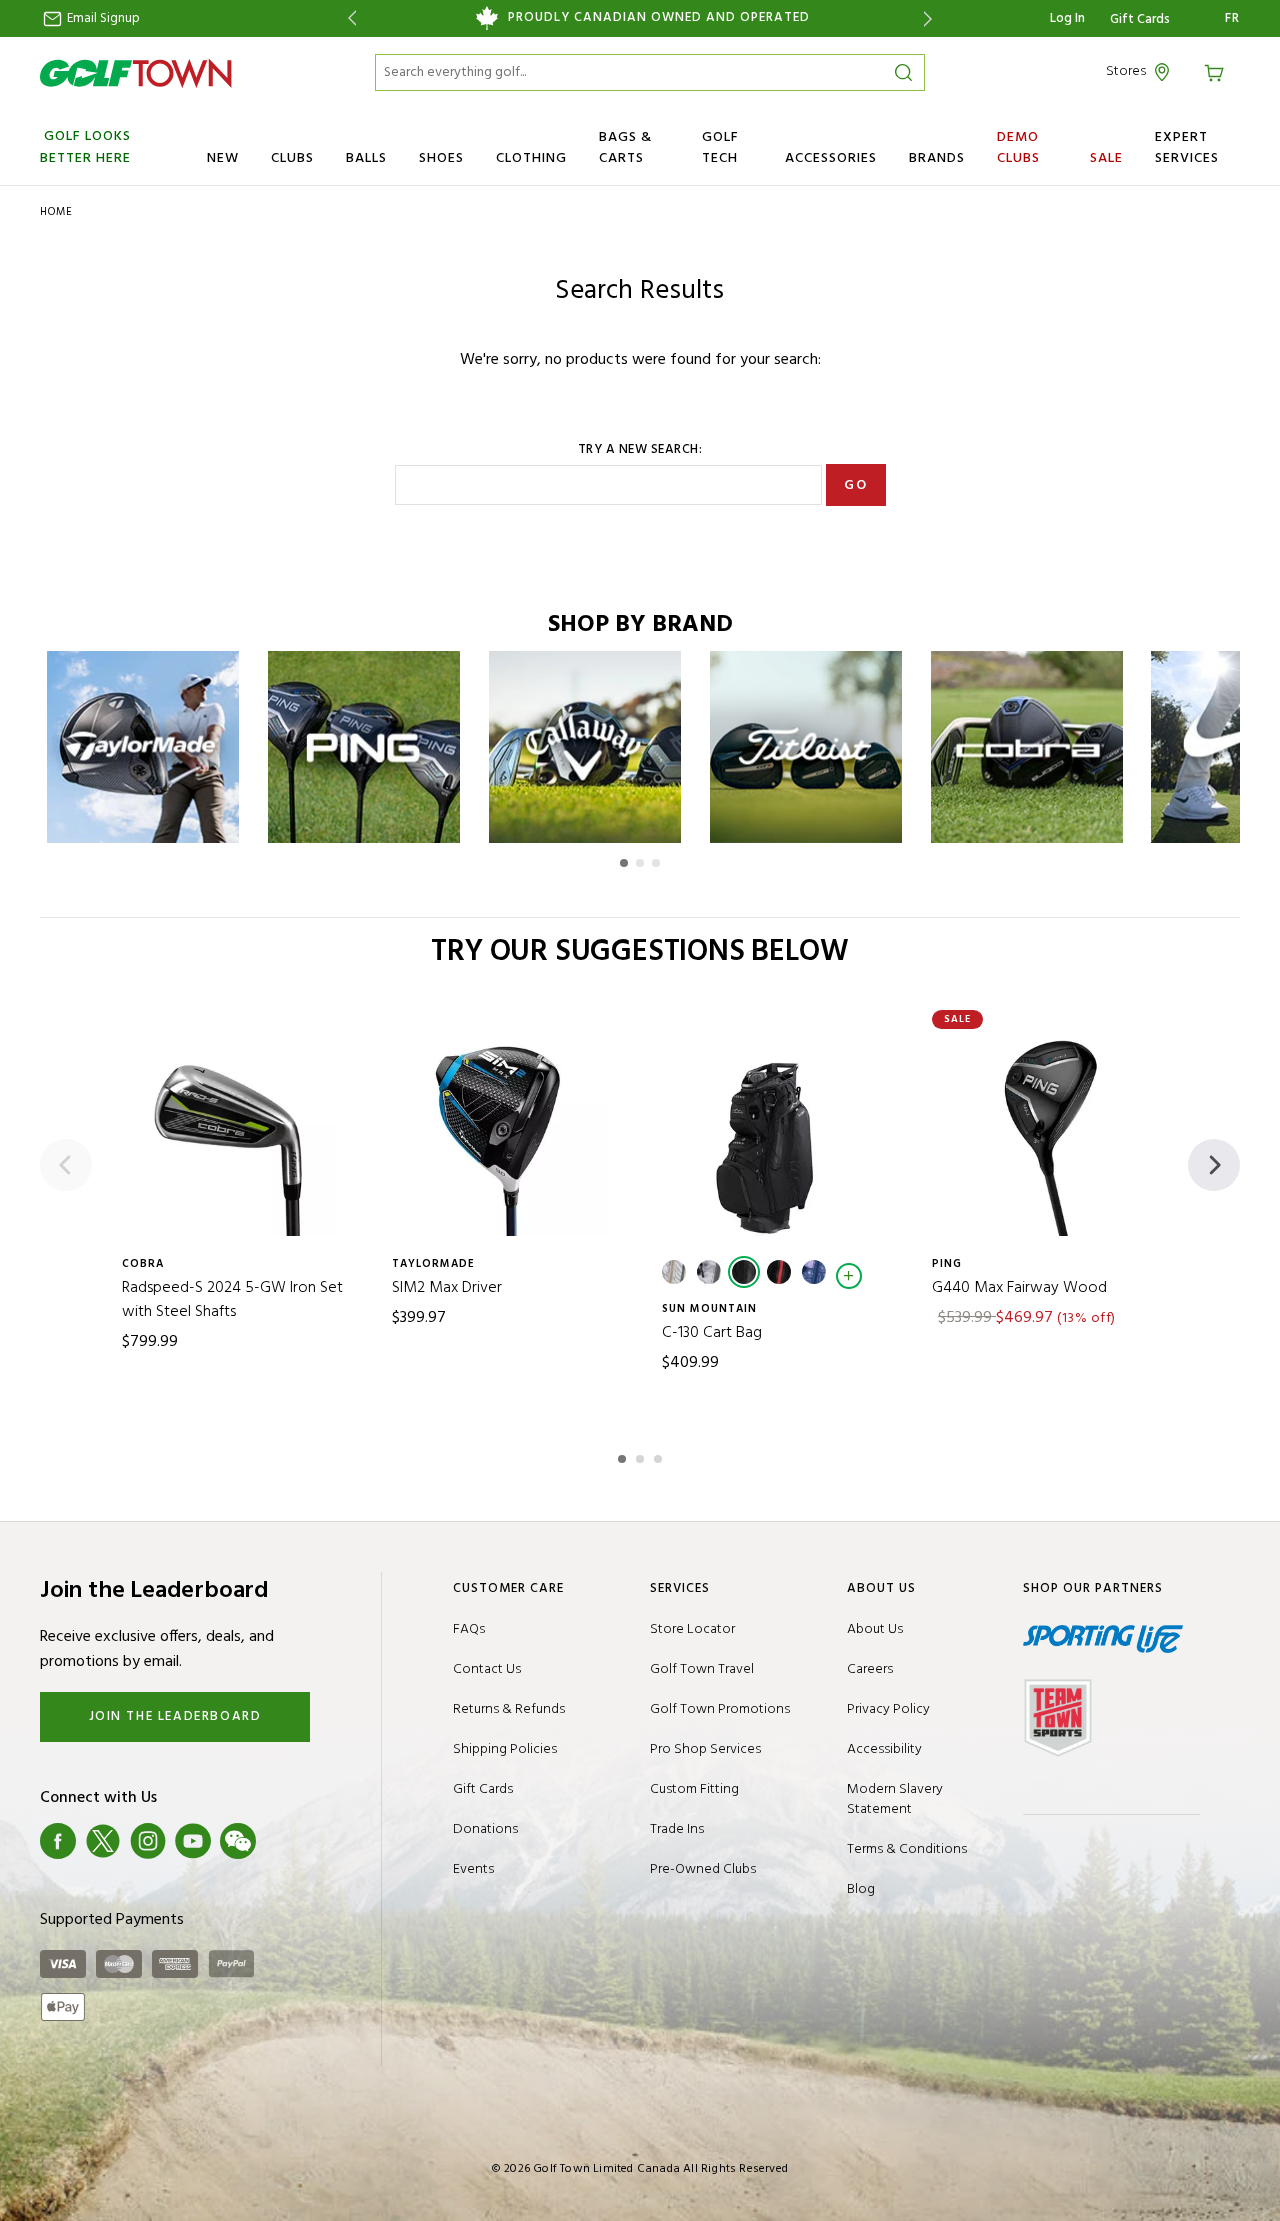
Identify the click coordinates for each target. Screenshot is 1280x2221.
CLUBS (292, 158)
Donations (485, 1829)
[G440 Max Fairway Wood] (1045, 1133)
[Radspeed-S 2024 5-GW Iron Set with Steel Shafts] (235, 1133)
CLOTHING (531, 158)
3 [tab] (660, 1456)
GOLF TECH (720, 148)
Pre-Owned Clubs (703, 1869)
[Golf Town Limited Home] (136, 73)
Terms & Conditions (907, 1849)
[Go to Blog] (283, 1841)
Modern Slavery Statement (895, 1799)
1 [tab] (624, 1456)
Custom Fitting (694, 1789)
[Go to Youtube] (193, 1841)
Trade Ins (677, 1829)
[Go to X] (103, 1841)
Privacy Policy (888, 1709)
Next (931, 18)
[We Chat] (238, 1841)
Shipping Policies (505, 1749)
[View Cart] (1217, 71)
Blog (861, 1889)
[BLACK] (744, 1272)
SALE (1106, 158)
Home (56, 212)
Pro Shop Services (705, 1749)
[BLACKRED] (779, 1272)
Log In (1067, 18)
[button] (624, 863)
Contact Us (487, 1669)
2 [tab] (642, 1456)
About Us (875, 1629)
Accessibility (884, 1749)
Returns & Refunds (509, 1709)
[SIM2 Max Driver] (505, 1133)
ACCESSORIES (831, 158)
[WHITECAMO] (709, 1272)
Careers (870, 1669)
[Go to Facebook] (58, 1841)
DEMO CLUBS (1018, 148)
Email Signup (102, 18)
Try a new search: (640, 450)
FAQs (469, 1629)
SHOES (441, 158)
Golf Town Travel (702, 1669)
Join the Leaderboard (175, 1716)
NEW (223, 158)
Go (855, 485)
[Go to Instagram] (148, 1841)
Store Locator (692, 1629)
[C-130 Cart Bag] (775, 1133)
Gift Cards (1140, 20)
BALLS (366, 158)
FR (1232, 19)
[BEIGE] (674, 1272)
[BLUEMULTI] (814, 1272)
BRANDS (937, 158)
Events (473, 1869)
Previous (348, 18)
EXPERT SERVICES (1187, 148)
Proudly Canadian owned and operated (659, 18)
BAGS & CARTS (625, 148)
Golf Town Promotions (720, 1709)
